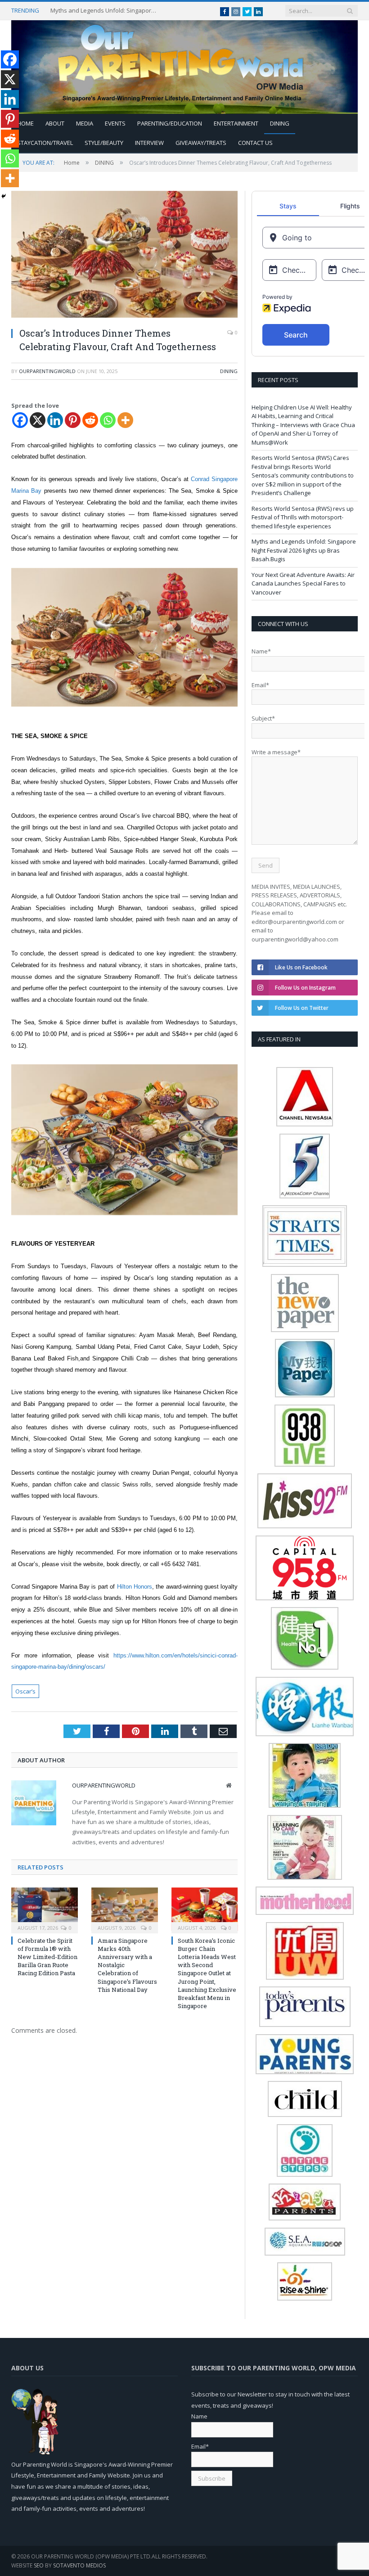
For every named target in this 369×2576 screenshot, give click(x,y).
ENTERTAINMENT (236, 123)
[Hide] (4, 196)
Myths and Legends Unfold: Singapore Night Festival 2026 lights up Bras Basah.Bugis (104, 11)
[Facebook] (20, 420)
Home (25, 123)
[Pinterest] (73, 420)
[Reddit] (90, 420)
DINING (280, 123)
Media (85, 123)
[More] (125, 420)
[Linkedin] (55, 420)
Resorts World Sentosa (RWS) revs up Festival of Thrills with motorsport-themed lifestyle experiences (303, 517)
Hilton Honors (135, 1587)
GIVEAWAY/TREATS (201, 143)
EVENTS (115, 123)
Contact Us (255, 143)
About (55, 123)
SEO (39, 2565)
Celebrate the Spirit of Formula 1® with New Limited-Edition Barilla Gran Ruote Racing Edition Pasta (47, 1957)
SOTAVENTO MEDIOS (79, 2565)
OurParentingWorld (47, 371)
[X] (38, 420)
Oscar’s (25, 1691)
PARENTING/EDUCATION (170, 123)
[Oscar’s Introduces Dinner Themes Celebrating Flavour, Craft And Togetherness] (124, 255)
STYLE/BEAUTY (104, 143)
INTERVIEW (149, 143)
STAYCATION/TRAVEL (45, 143)
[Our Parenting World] (184, 65)
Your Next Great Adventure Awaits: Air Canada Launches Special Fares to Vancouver (303, 583)
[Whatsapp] (108, 420)
